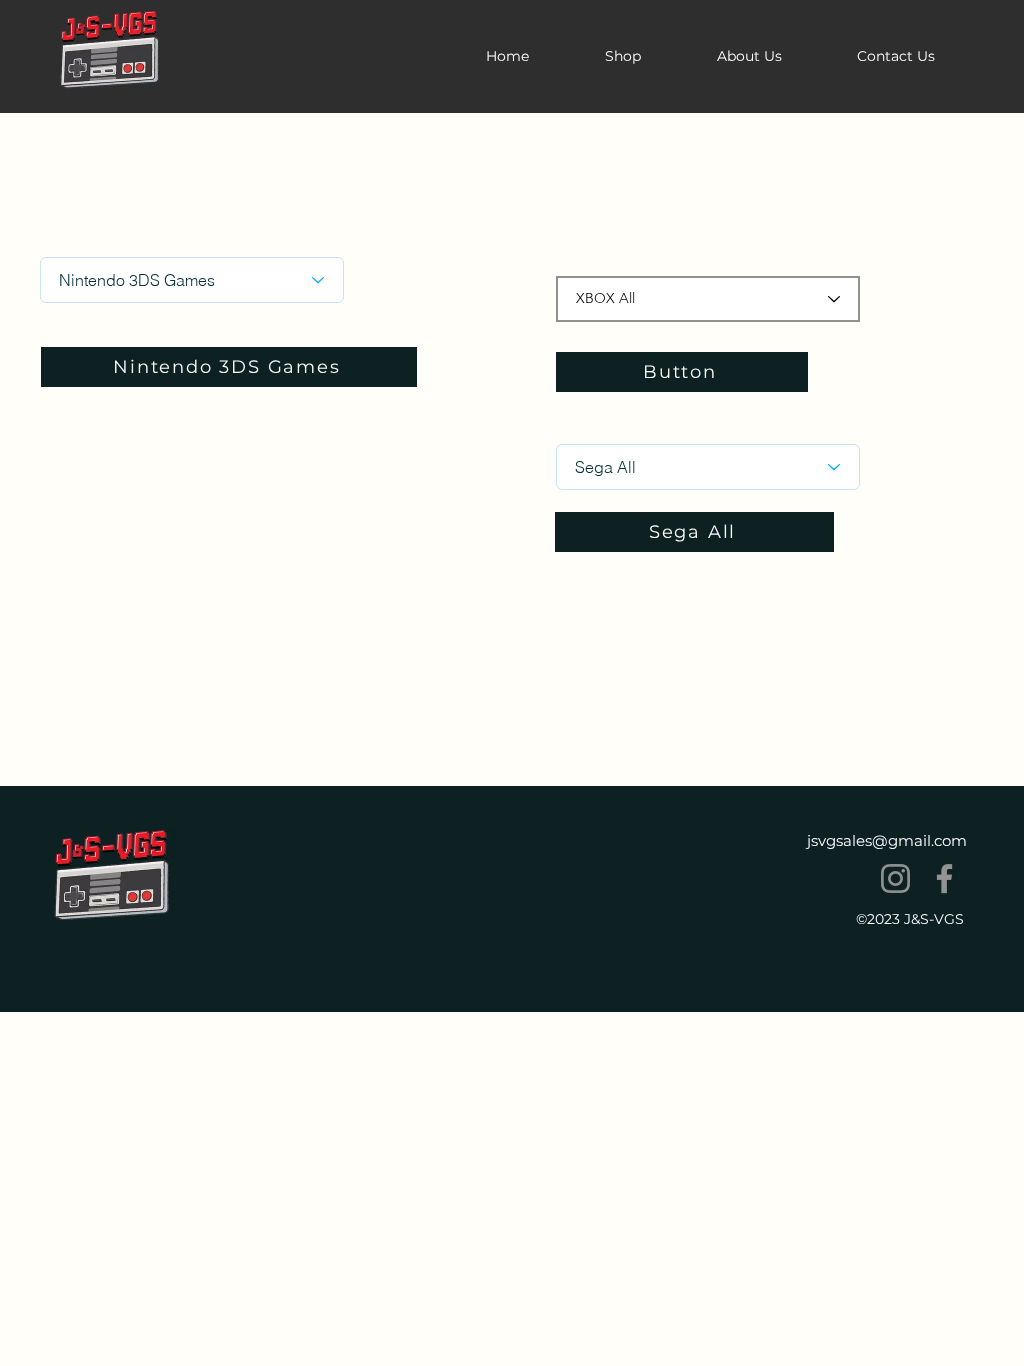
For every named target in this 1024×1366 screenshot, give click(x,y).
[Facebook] (944, 878)
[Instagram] (895, 878)
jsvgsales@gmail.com (887, 840)
